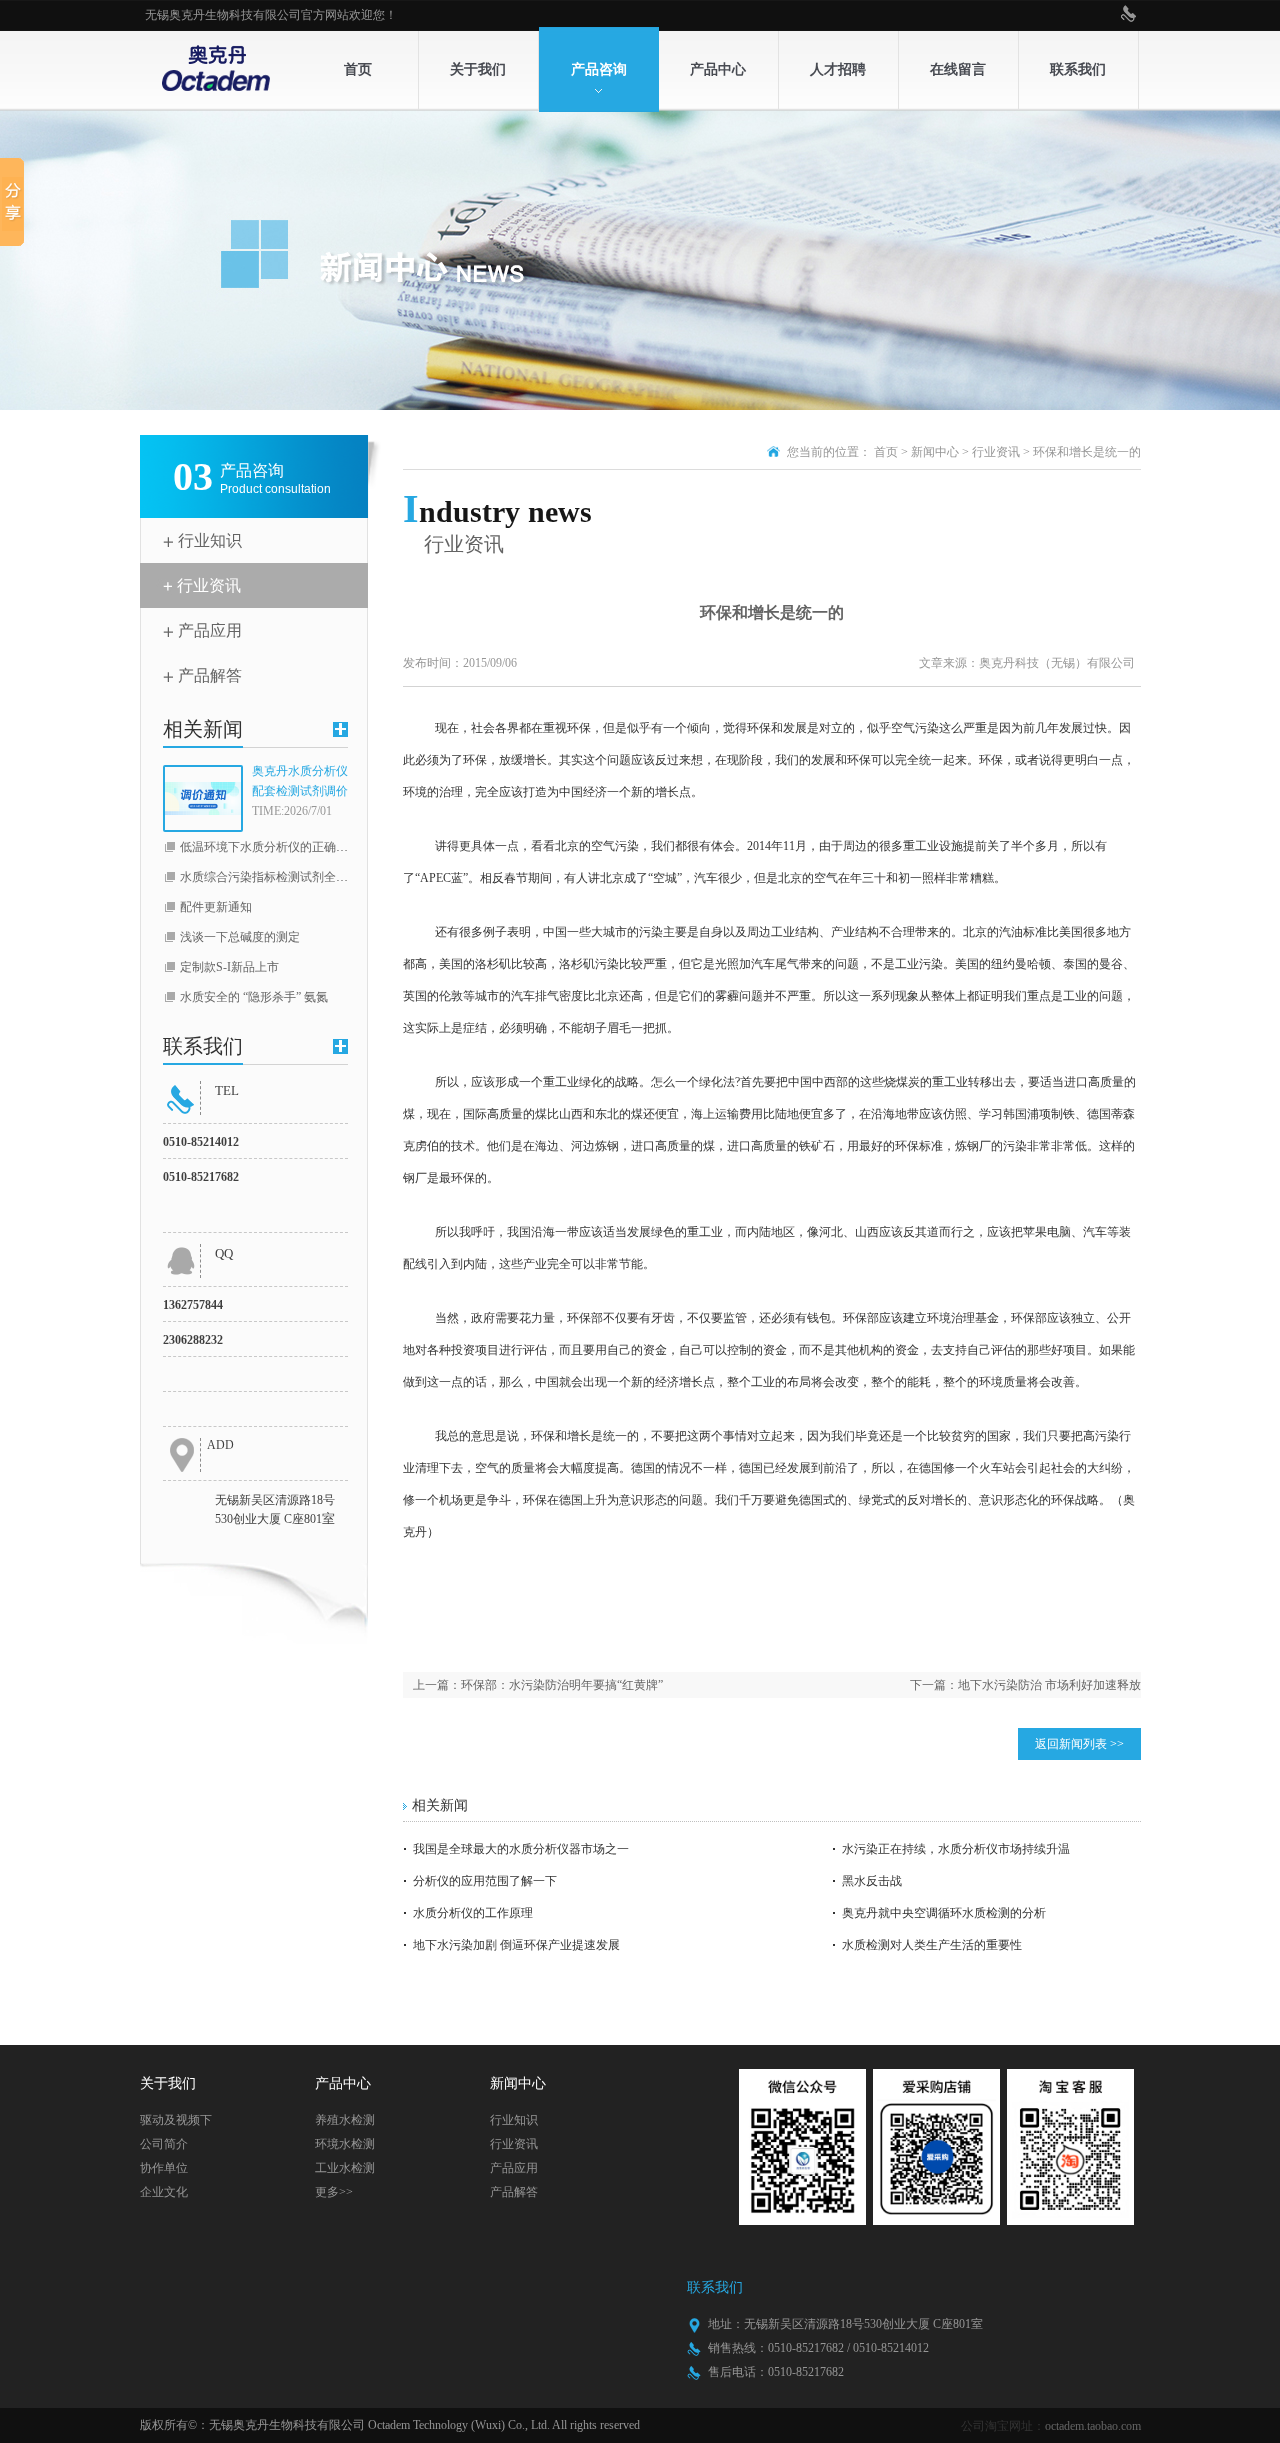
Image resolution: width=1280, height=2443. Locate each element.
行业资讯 (209, 585)
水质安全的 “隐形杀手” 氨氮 (254, 997)
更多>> (334, 2192)
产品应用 (210, 630)
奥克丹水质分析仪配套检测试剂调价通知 (300, 782)
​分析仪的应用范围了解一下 (485, 1881)
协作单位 (164, 2168)
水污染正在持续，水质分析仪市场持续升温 (956, 1849)
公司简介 (164, 2144)
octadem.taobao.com (1093, 2426)
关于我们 (478, 69)
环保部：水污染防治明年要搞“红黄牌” (562, 1685)
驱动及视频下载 (176, 2122)
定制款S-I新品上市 (229, 967)
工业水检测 (345, 2168)
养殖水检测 (345, 2120)
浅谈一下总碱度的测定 (240, 937)
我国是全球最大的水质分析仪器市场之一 (521, 1849)
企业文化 (164, 2192)
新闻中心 (935, 452)
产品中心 (718, 69)
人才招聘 (838, 69)
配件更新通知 (216, 907)
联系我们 (1078, 69)
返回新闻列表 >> (1079, 1744)
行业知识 (210, 540)
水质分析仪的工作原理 (473, 1913)
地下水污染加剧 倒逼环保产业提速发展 (516, 1945)
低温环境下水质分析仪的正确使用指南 (282, 847)
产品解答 (210, 675)
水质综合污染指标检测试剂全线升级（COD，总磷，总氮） (337, 877)
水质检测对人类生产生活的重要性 (932, 1945)
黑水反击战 (872, 1881)
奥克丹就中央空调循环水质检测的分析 (944, 1913)
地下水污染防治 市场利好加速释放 (1049, 1685)
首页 (358, 69)
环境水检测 (345, 2144)
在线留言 (958, 69)
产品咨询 (599, 69)
